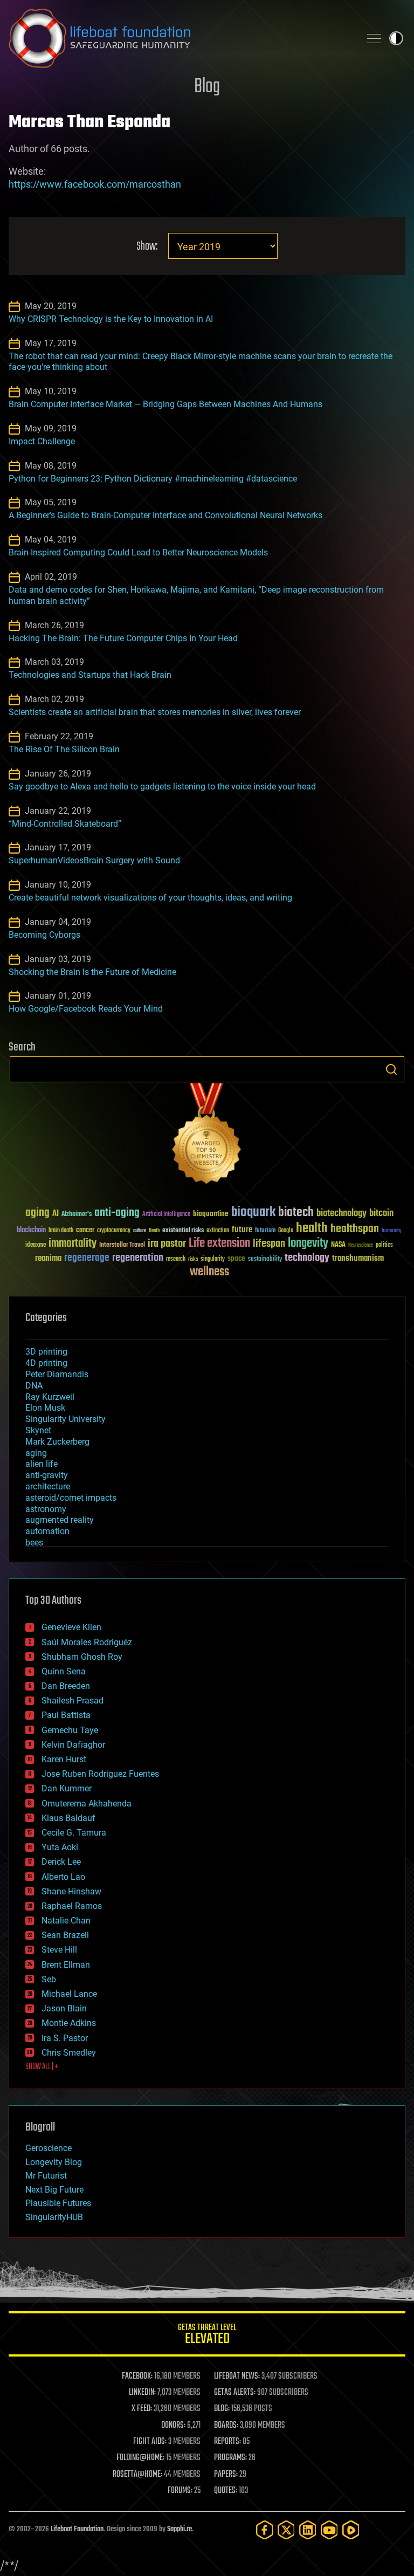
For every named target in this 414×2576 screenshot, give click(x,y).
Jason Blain (64, 2008)
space (236, 1258)
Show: (147, 247)
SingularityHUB (54, 2217)
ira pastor (167, 1244)
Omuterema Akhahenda (87, 1804)
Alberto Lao (63, 1877)
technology (307, 1258)
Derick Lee (61, 1862)
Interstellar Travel (122, 1245)
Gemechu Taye (70, 1730)
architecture (48, 1486)
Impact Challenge (42, 441)
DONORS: (173, 2426)
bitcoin (381, 1214)
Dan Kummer (67, 1788)
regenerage (87, 1258)
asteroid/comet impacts (71, 1498)
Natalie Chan (66, 1921)
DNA (34, 1386)
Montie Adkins (69, 2023)
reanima (48, 1258)
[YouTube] (329, 2530)
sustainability (265, 1260)
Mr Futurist (46, 2176)
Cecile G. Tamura (74, 1833)
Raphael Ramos (72, 1906)
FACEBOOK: (137, 2376)
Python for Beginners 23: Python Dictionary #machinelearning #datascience (153, 479)
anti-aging (117, 1213)
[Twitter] (286, 2530)
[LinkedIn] (308, 2530)
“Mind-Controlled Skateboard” (65, 824)
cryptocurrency (114, 1231)
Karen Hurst (64, 1759)
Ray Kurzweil (50, 1397)
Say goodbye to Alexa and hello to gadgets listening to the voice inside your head (162, 786)
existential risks (183, 1231)
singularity (213, 1259)
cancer (85, 1231)
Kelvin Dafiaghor (73, 1745)
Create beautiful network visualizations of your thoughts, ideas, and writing (150, 898)
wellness (209, 1272)
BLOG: (222, 2409)
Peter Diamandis (57, 1374)
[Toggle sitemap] (374, 38)
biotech (296, 1213)
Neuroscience (361, 1246)
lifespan (269, 1244)
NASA (338, 1245)
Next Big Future (54, 2190)
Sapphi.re (180, 2529)
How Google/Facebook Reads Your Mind (86, 1009)
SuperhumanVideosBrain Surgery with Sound (94, 860)
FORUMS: (180, 2491)
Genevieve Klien (71, 1627)
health (312, 1229)
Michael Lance (69, 1994)
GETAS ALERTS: (235, 2393)
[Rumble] (351, 2530)
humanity (392, 1231)
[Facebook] (265, 2530)
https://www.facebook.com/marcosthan (95, 184)
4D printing (46, 1363)
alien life (42, 1464)
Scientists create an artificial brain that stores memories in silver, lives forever (155, 712)
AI (56, 1214)
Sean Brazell (65, 1935)
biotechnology (341, 1214)
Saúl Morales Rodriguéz (87, 1642)
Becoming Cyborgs (44, 935)
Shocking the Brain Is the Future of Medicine (92, 972)
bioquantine (211, 1214)
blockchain (31, 1231)
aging (37, 1213)
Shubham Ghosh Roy (82, 1657)
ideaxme (36, 1246)
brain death (61, 1231)
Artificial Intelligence (166, 1215)
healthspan (355, 1229)
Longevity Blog (54, 2162)
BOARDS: (226, 2426)
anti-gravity (47, 1475)
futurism (265, 1231)
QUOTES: (226, 2491)
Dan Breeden (66, 1686)
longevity (308, 1244)
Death (154, 1231)
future (242, 1230)
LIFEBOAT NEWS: (237, 2376)
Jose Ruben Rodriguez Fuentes (100, 1774)
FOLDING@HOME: (140, 2458)
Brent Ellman (66, 1965)
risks (193, 1259)
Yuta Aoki (60, 1847)
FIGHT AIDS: (150, 2442)
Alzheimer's (77, 1215)
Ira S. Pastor (65, 2038)
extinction (218, 1231)
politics (384, 1245)
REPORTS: (227, 2442)
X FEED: (142, 2409)
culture (140, 1231)
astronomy (46, 1509)
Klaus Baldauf (68, 1818)
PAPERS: (226, 2475)
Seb (49, 1979)
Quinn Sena (64, 1671)
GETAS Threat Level (207, 2336)
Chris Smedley (69, 2053)
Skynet (38, 1430)
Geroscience (49, 2148)
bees (34, 1543)
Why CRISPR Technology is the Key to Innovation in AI (111, 319)
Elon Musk (45, 1408)
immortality (73, 1244)
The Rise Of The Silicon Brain (64, 749)
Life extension (219, 1244)
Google (286, 1231)
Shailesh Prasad (73, 1701)
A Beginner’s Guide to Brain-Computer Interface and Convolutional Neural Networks (165, 515)
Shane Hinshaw (71, 1891)
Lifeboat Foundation (77, 2529)
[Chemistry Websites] (207, 1136)
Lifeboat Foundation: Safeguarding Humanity (180, 38)
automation (47, 1531)
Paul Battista (66, 1715)
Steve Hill (59, 1950)
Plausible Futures (58, 2203)
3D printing (46, 1352)
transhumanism (358, 1258)
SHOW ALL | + (42, 2067)
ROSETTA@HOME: (137, 2475)
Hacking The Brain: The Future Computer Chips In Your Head (123, 638)
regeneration (138, 1258)
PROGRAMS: (230, 2458)
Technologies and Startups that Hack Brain (90, 675)
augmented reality (60, 1520)
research (176, 1259)
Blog (207, 87)
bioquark (253, 1213)
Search (391, 1069)
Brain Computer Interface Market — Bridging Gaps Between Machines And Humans (165, 404)
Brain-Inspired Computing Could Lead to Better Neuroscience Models (138, 552)
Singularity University (65, 1419)
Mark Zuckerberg (57, 1442)
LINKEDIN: (142, 2393)
